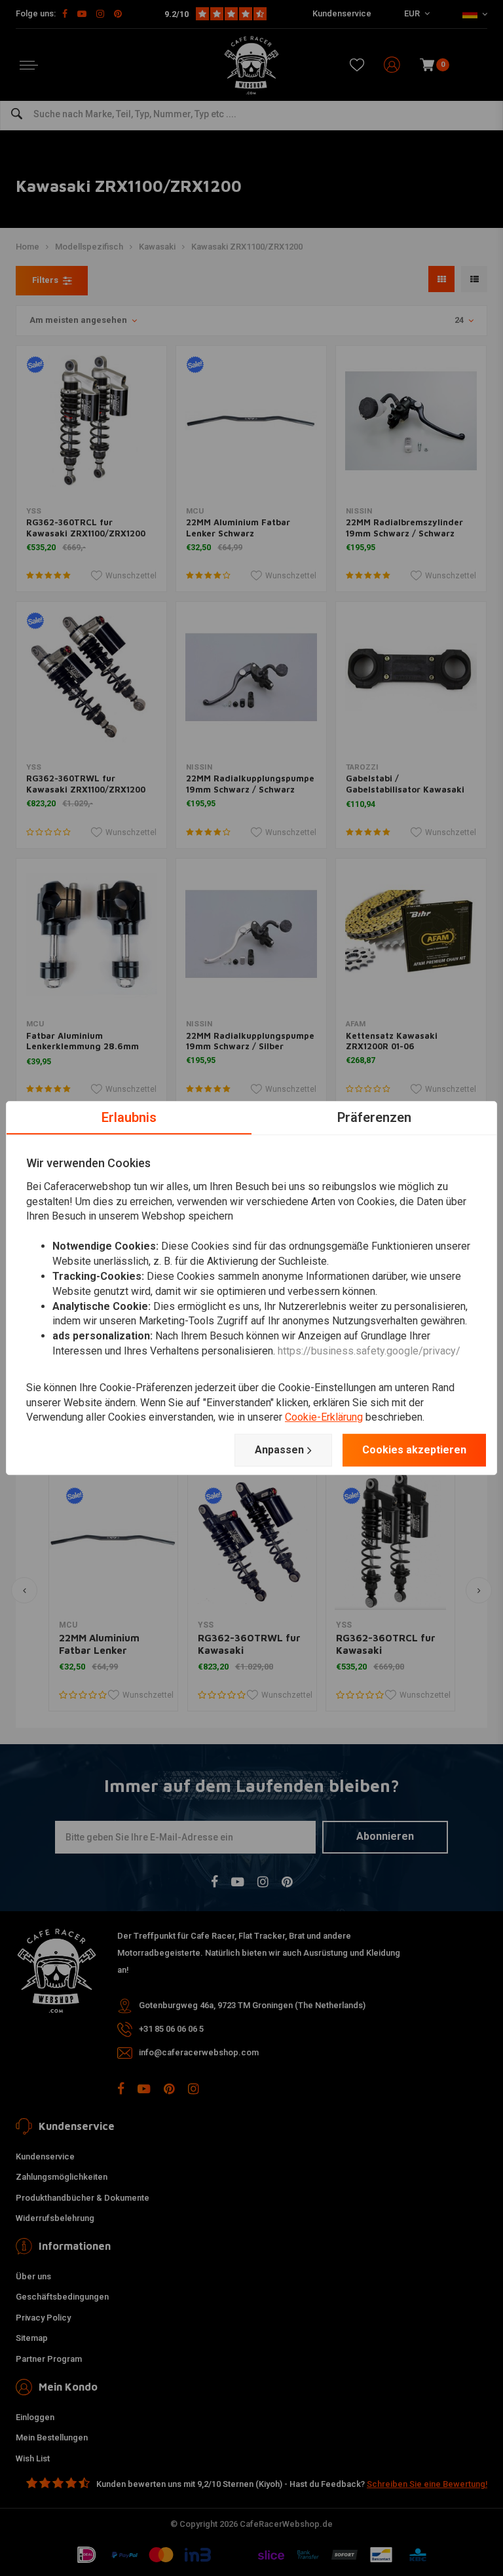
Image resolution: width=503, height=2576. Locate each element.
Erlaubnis (129, 1117)
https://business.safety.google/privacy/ (369, 1351)
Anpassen (279, 1450)
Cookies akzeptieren (414, 1450)
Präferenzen (374, 1117)
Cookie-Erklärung (324, 1418)
